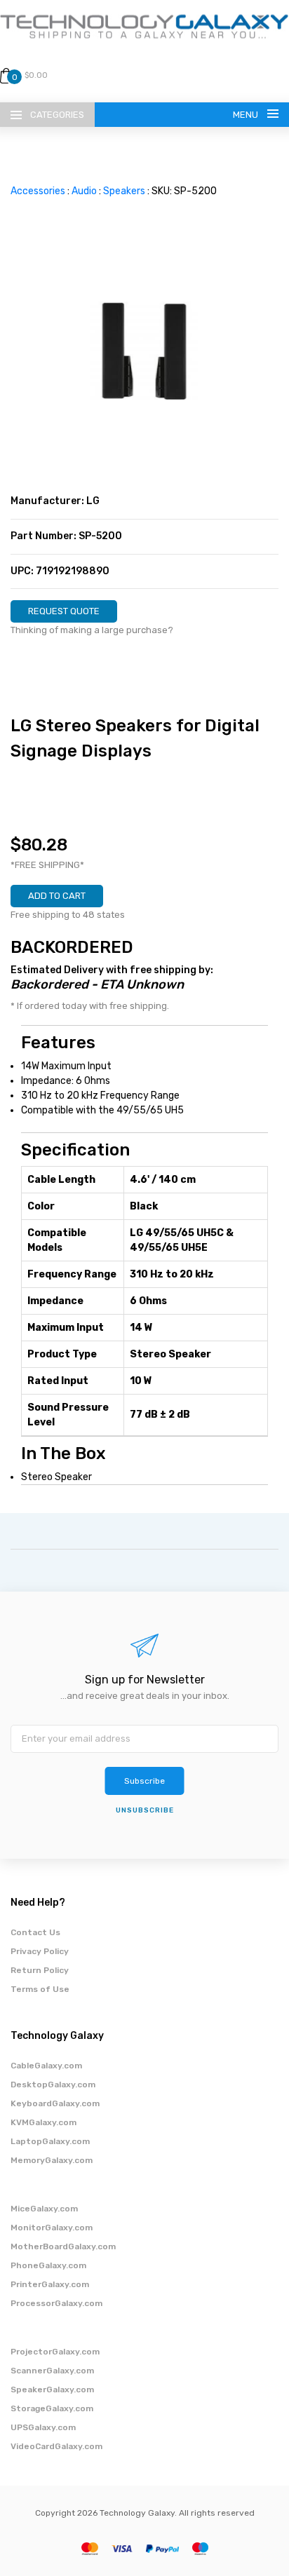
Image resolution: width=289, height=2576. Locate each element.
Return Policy (40, 1970)
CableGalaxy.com (46, 2066)
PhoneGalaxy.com (48, 2265)
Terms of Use (40, 1989)
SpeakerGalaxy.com (52, 2389)
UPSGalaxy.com (43, 2427)
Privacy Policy (40, 1951)
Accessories (38, 191)
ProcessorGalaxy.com (56, 2303)
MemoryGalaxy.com (52, 2160)
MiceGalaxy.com (44, 2209)
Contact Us (35, 1932)
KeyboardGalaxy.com (55, 2103)
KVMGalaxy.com (43, 2122)
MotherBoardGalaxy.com (63, 2246)
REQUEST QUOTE (64, 611)
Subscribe (144, 1781)
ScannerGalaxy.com (52, 2371)
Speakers (124, 191)
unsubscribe (145, 1810)
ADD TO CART (57, 896)
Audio (84, 191)
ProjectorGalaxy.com (55, 2352)
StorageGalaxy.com (52, 2408)
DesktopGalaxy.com (53, 2084)
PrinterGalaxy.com (50, 2284)
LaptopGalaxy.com (50, 2141)
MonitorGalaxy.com (52, 2228)
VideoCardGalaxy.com (56, 2446)
